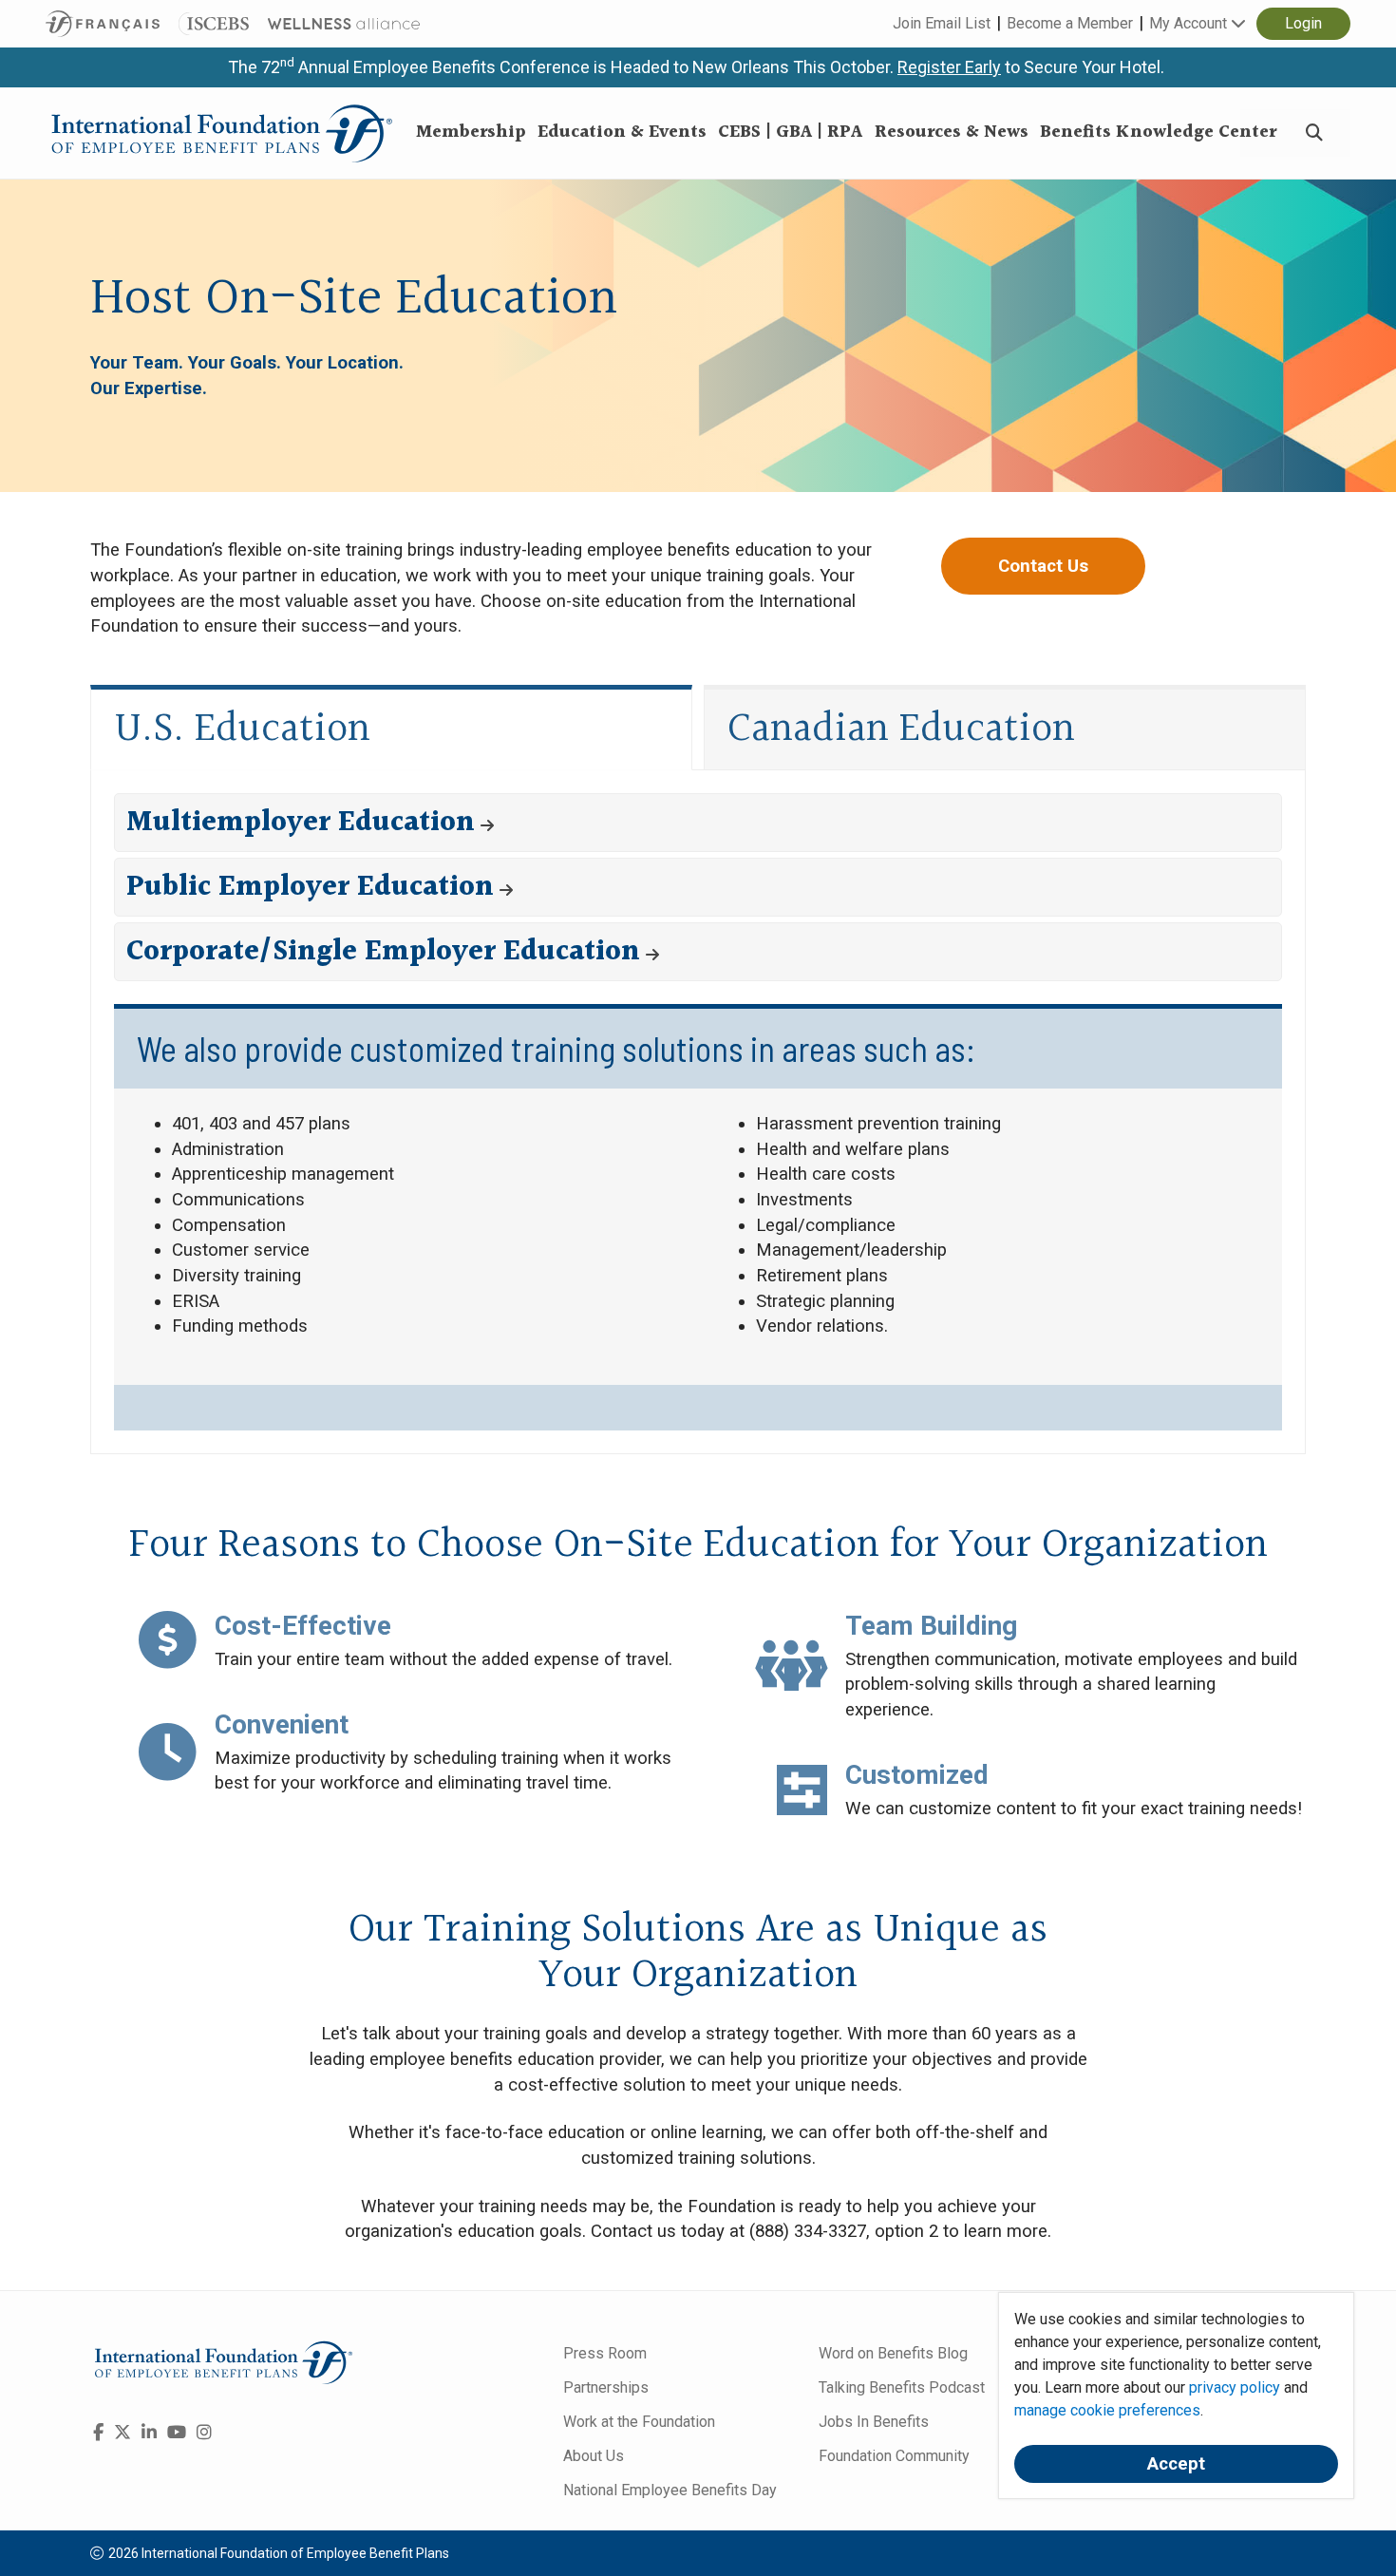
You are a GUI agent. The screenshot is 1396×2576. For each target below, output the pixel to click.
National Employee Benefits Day (670, 2490)
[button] (698, 823)
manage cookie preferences (1107, 2410)
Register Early (949, 67)
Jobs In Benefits (874, 2422)
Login (1303, 23)
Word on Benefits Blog (893, 2353)
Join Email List (942, 23)
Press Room (605, 2353)
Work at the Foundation (639, 2422)
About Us (594, 2456)
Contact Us (1043, 566)
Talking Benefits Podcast (902, 2387)
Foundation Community (894, 2456)
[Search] (1314, 133)
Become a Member (1070, 23)
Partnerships (606, 2387)
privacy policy (1235, 2387)
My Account (1190, 23)
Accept (1176, 2464)
